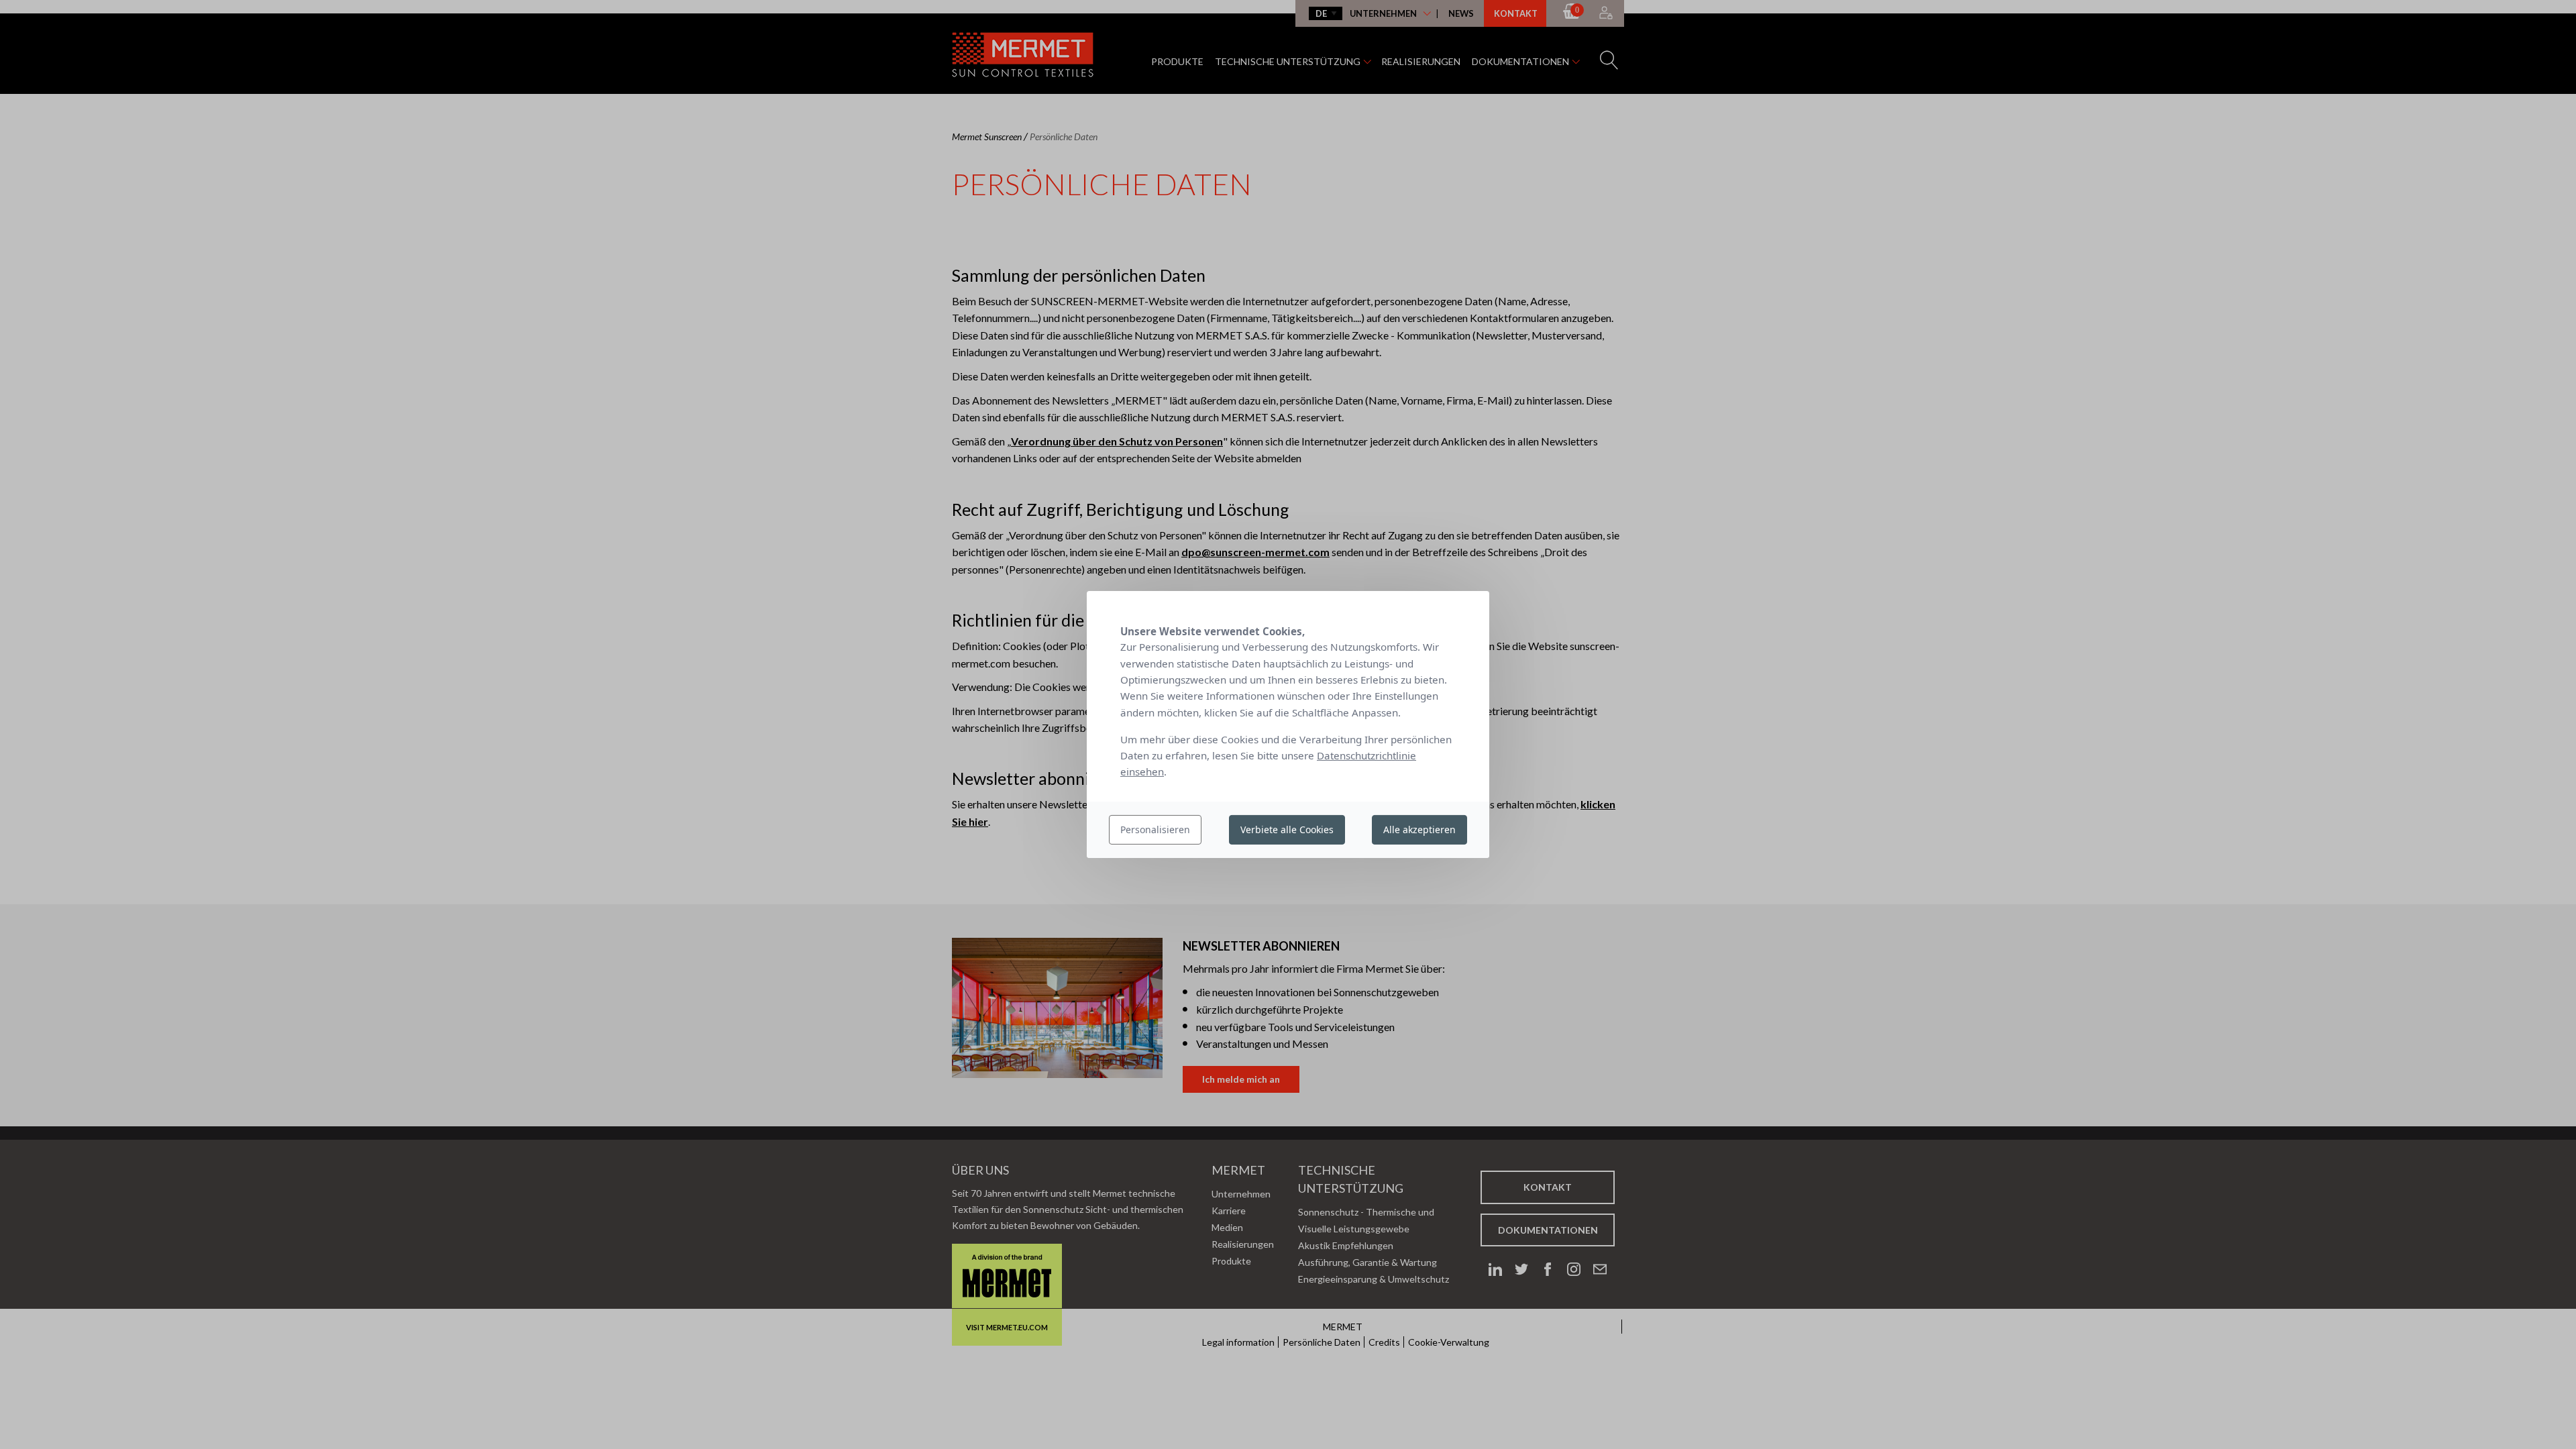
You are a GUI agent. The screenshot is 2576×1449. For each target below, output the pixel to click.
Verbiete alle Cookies (1287, 829)
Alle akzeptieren (1419, 829)
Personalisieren (1155, 829)
